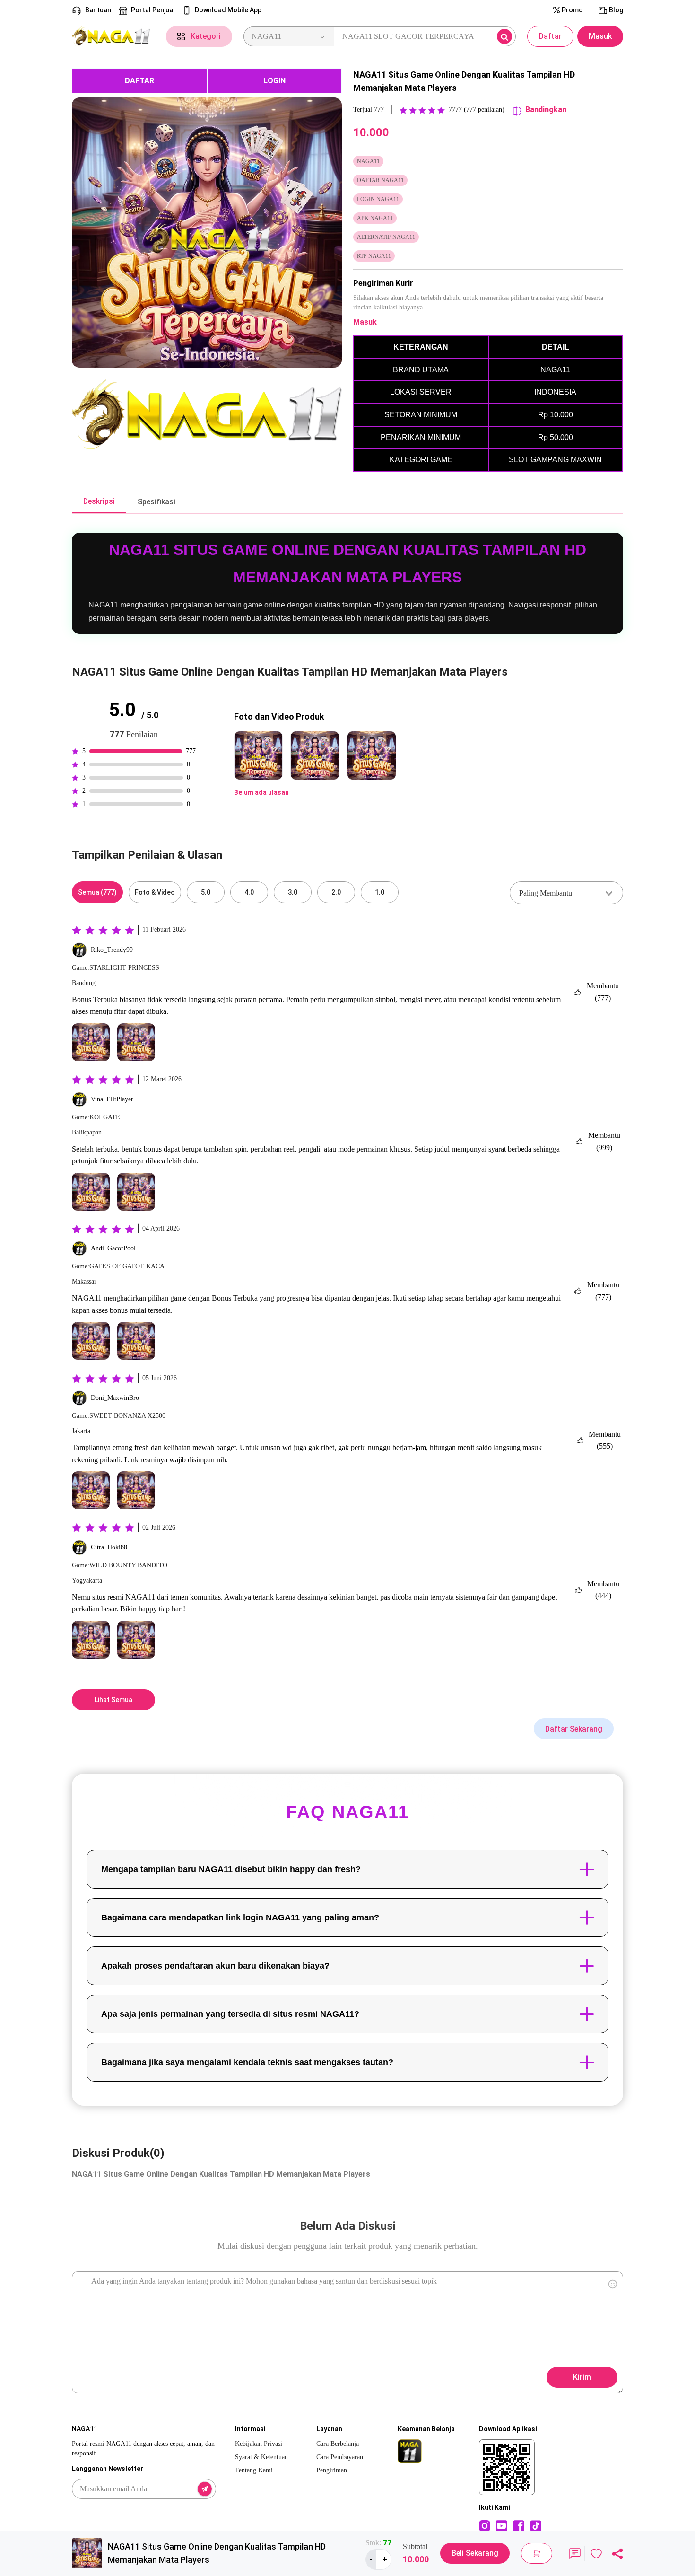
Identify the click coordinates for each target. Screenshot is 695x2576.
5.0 (206, 892)
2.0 (336, 892)
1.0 (380, 892)
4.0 (249, 892)
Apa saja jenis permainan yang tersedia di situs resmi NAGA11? (230, 2014)
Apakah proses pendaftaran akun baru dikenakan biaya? (215, 1966)
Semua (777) (97, 892)
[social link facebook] (519, 2525)
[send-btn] (205, 2489)
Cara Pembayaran (340, 2457)
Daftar (550, 36)
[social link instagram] (485, 2525)
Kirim (582, 2377)
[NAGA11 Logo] (113, 37)
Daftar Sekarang (574, 1729)
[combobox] (566, 893)
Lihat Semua (113, 1700)
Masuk (600, 36)
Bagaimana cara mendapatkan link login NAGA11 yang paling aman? (240, 1917)
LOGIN (274, 81)
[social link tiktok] (536, 2525)
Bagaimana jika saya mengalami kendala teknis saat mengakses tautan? (247, 2062)
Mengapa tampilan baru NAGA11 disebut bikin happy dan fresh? (231, 1869)
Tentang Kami (254, 2470)
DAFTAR (139, 81)
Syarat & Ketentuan (261, 2457)
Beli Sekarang (475, 2553)
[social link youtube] (502, 2525)
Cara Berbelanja (338, 2444)
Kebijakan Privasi (259, 2444)
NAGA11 (87, 1298)
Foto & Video (155, 892)
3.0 (293, 892)
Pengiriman (332, 2470)
